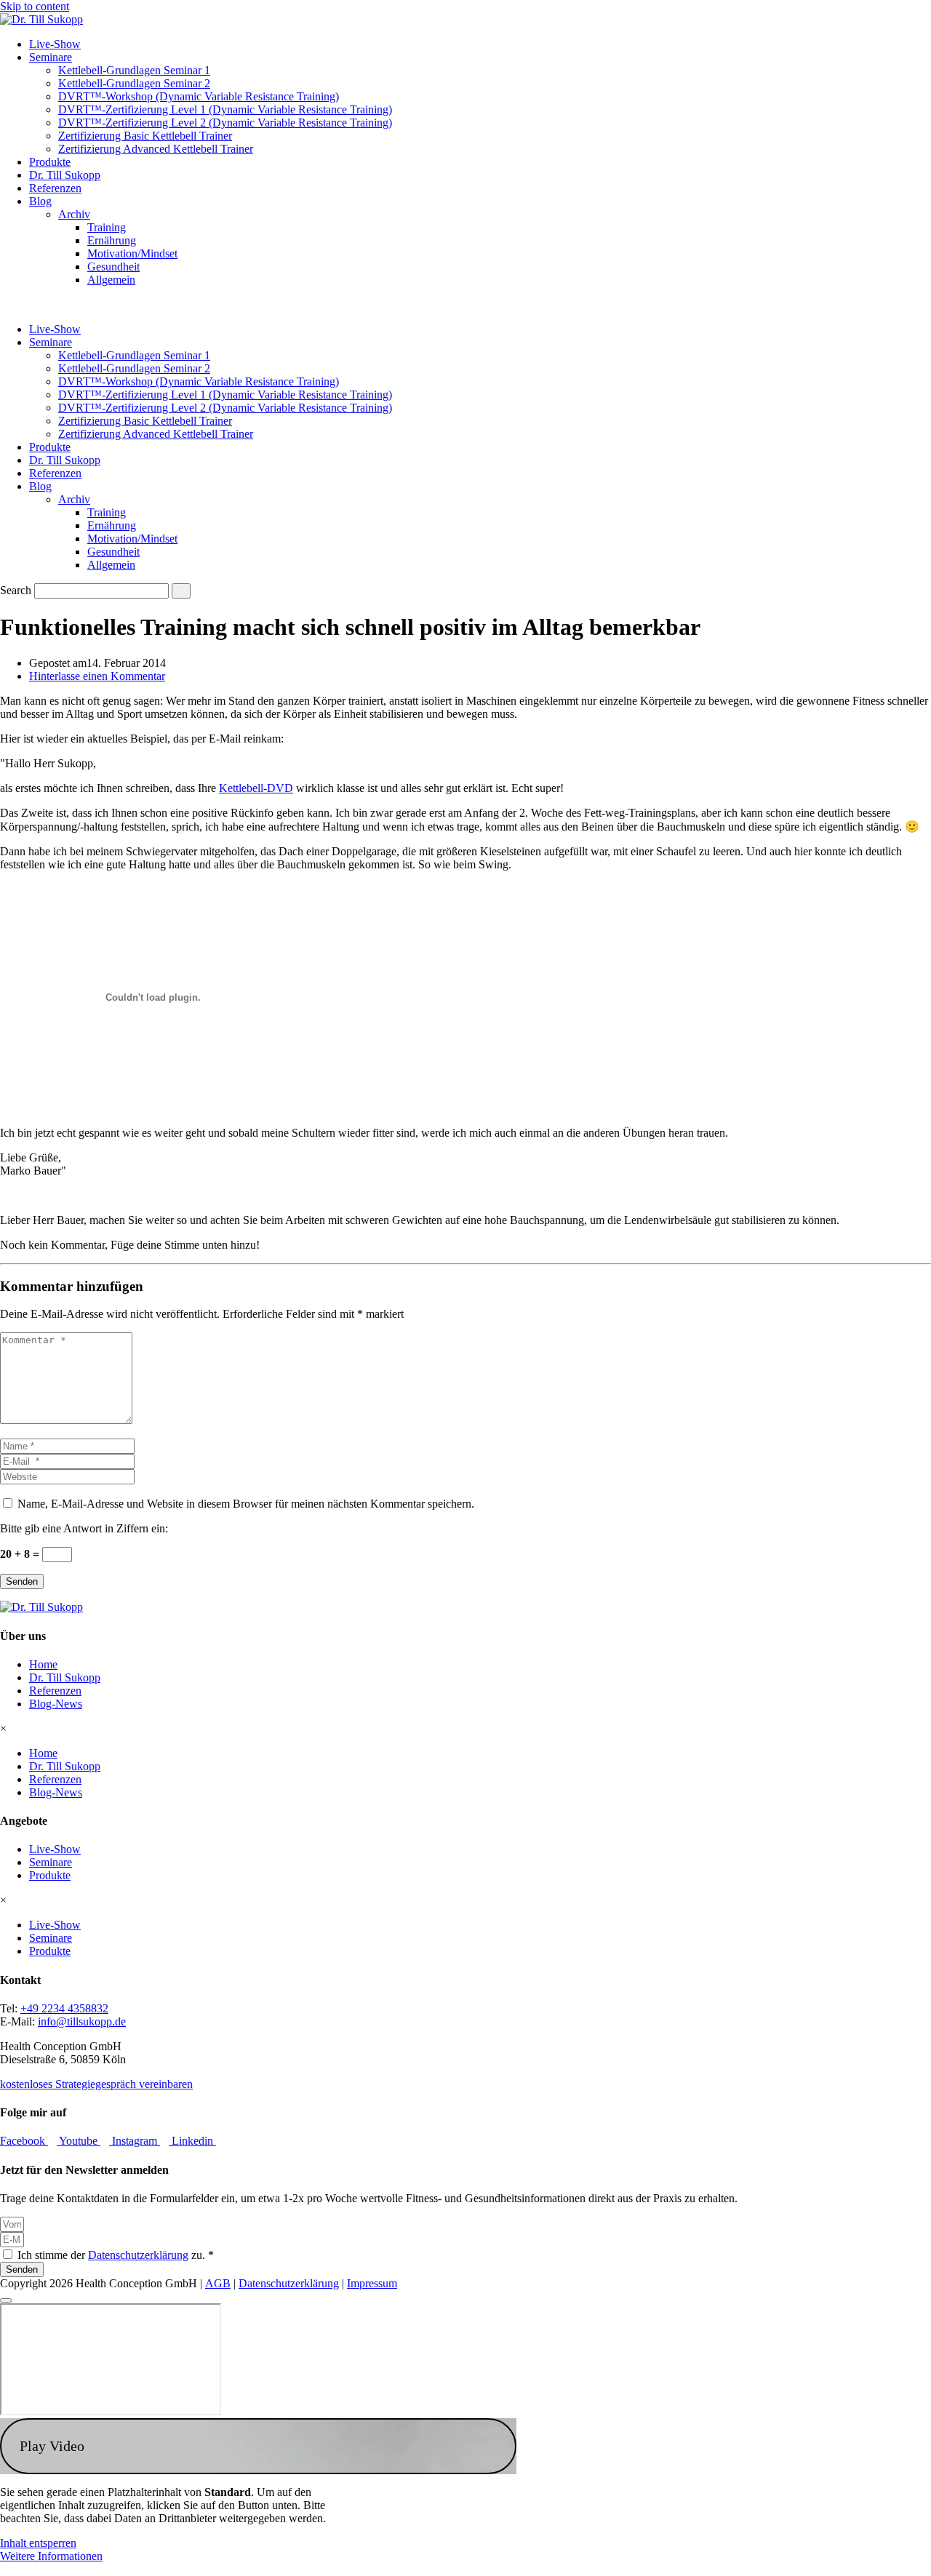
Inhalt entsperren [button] (38, 2543)
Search (16, 590)
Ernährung (112, 240)
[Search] (181, 591)
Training (107, 227)
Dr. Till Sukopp (65, 175)
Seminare (51, 57)
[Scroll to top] (6, 2300)
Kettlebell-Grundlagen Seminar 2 (134, 83)
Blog (40, 201)
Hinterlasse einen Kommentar (97, 676)
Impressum (372, 2283)
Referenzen (55, 188)
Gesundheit (113, 267)
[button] (258, 2446)
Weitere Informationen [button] (51, 2556)
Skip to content (35, 6)
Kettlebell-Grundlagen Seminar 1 (134, 70)
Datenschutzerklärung (138, 2255)
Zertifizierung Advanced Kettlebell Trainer (156, 149)
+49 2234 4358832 (64, 2008)
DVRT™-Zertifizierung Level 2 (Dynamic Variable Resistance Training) (225, 123)
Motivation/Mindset (132, 253)
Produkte (50, 162)
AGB (218, 2283)
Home (43, 1664)
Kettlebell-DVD (256, 788)
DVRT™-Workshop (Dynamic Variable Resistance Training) (199, 96)
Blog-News (56, 1704)
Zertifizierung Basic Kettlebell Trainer (145, 136)
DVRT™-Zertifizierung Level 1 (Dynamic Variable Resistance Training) (225, 109)
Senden (22, 1581)
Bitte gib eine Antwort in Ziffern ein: (84, 1528)
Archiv (74, 214)
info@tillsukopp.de (82, 2021)
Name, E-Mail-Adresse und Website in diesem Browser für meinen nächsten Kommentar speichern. (246, 1504)
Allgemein (111, 280)
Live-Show (55, 44)
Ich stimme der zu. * (116, 2255)
